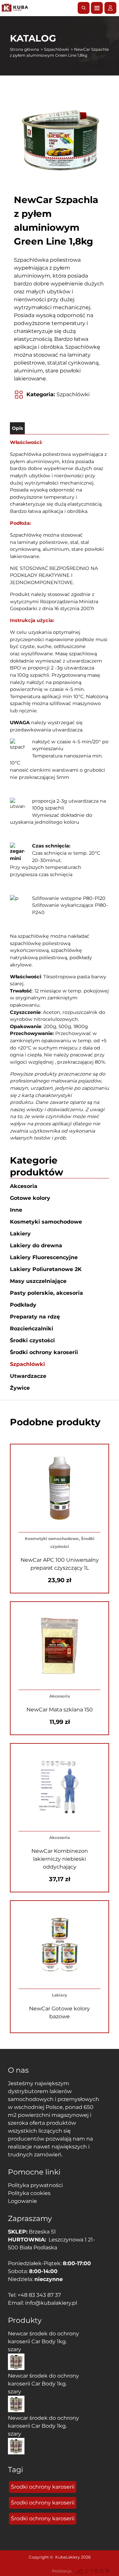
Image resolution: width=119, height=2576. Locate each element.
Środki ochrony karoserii (44, 1352)
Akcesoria (24, 1186)
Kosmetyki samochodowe (46, 1222)
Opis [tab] (17, 428)
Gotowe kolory (30, 1198)
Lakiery (20, 1234)
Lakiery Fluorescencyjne (44, 1257)
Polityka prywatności (35, 2185)
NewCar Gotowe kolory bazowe (59, 2013)
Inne (16, 1210)
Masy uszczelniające (38, 1281)
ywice (20, 1388)
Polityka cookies (29, 2193)
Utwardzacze (28, 1376)
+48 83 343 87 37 (39, 2295)
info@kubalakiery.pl (51, 2303)
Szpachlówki (56, 49)
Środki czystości (32, 1340)
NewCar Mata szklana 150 (60, 1710)
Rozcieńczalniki (32, 1329)
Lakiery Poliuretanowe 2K (46, 1269)
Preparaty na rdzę (35, 1317)
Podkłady (23, 1305)
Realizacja (62, 2571)
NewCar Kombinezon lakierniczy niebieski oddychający (60, 1859)
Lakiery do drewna (36, 1245)
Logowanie (22, 2201)
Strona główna (24, 49)
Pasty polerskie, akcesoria (46, 1293)
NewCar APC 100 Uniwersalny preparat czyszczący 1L (60, 1564)
